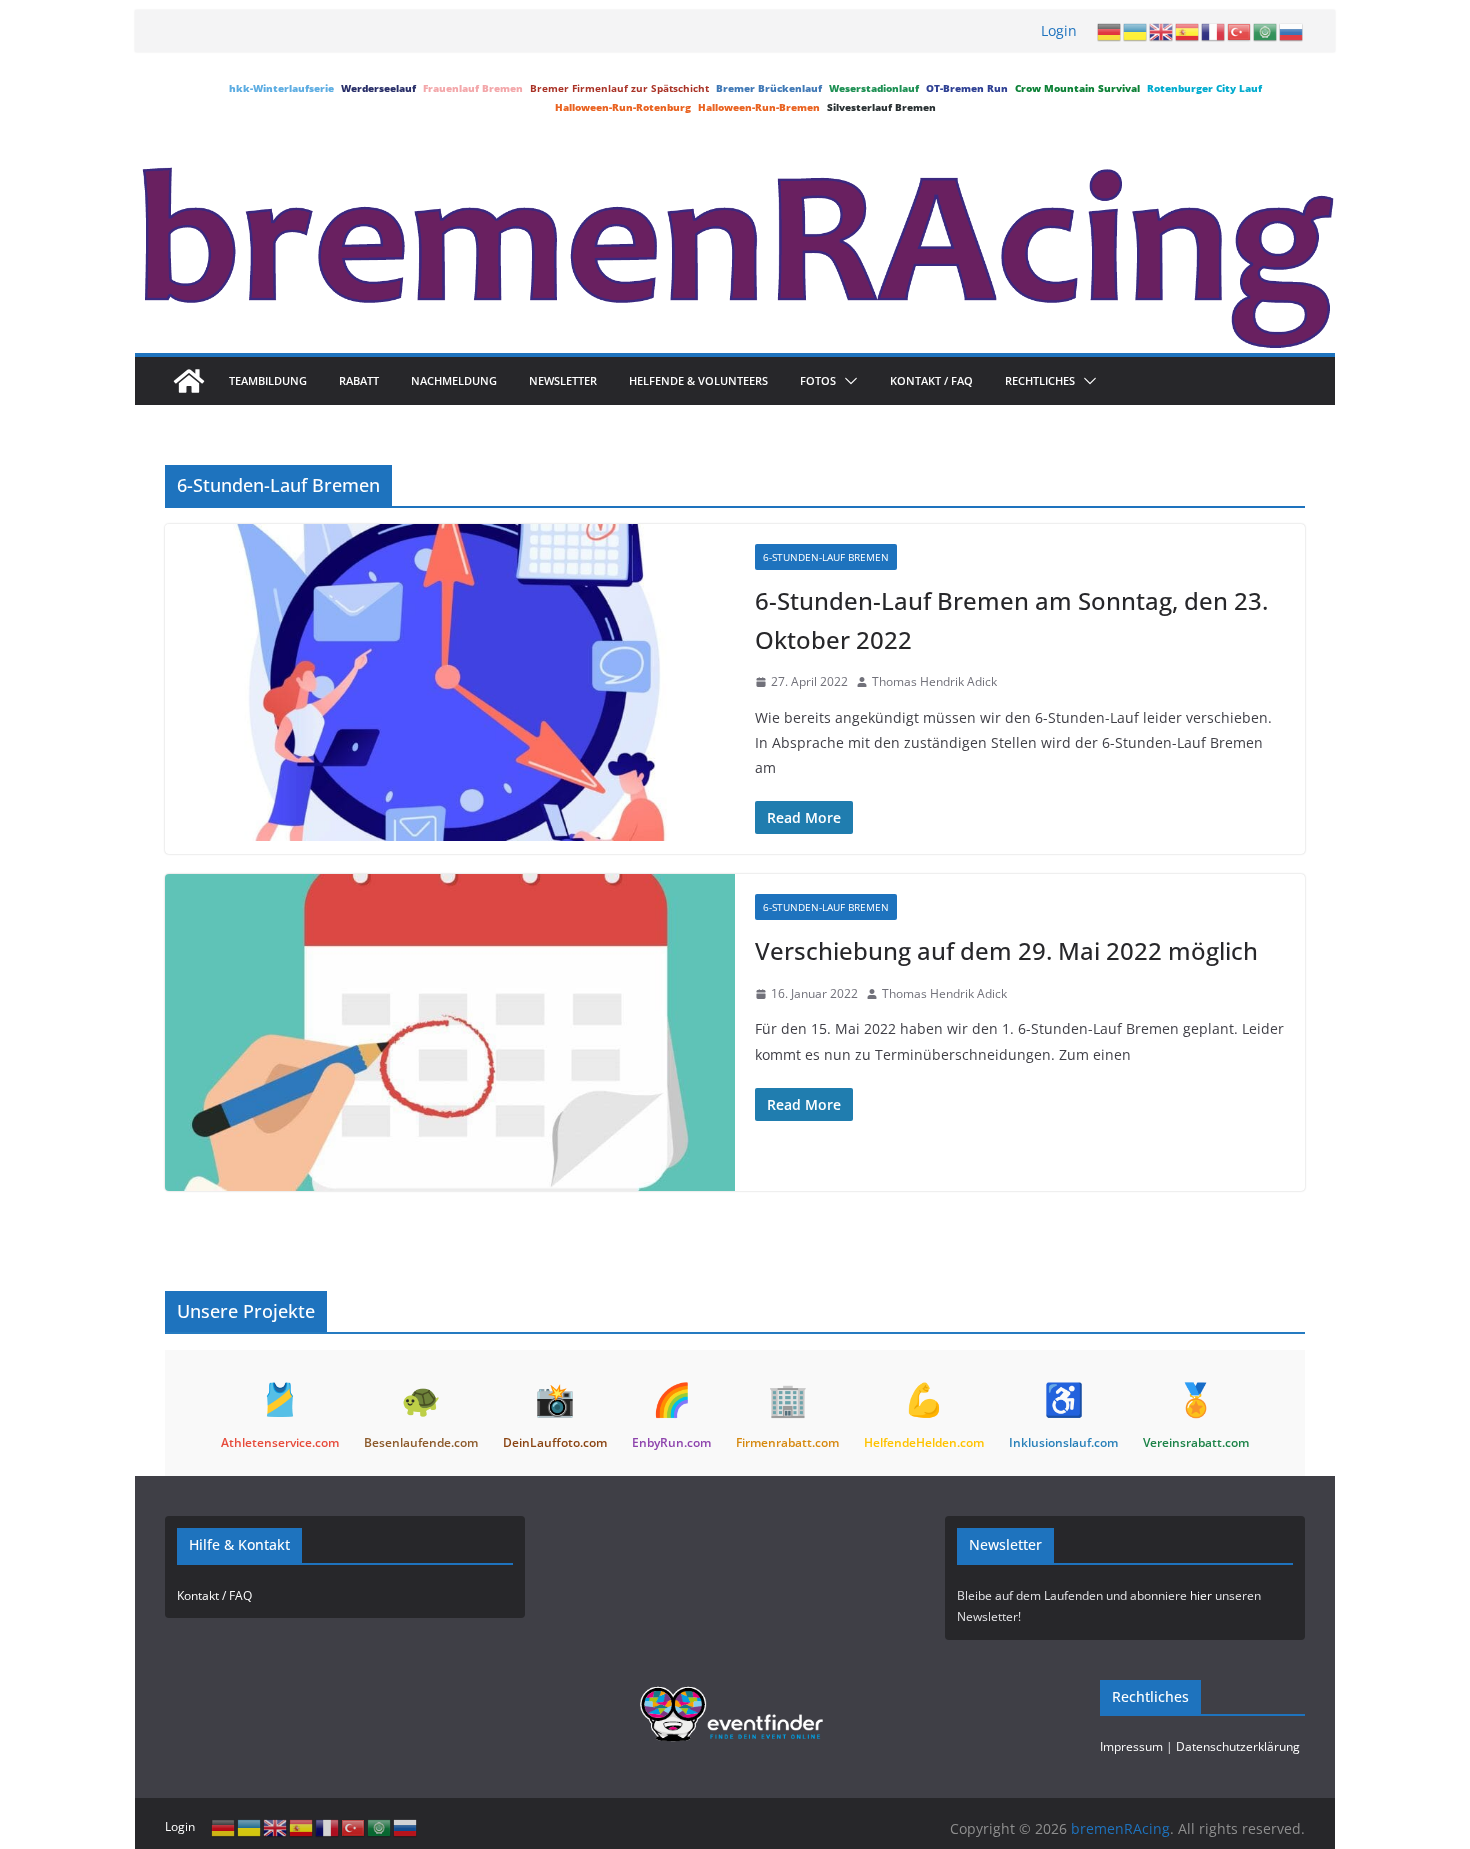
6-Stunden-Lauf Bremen (826, 557)
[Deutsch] (1110, 31)
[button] (847, 381)
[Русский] (1292, 31)
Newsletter (563, 380)
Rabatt (359, 380)
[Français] (1214, 31)
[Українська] (1136, 31)
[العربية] (1266, 31)
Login (1059, 30)
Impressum (1131, 1746)
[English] (1162, 31)
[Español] (1188, 31)
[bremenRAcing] (189, 381)
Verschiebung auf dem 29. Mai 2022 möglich (1006, 950)
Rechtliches (1040, 380)
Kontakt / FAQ (931, 380)
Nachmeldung (454, 380)
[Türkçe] (1240, 31)
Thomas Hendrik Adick (934, 681)
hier (1201, 1595)
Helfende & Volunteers (698, 380)
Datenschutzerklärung (1238, 1746)
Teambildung (268, 380)
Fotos (818, 380)
